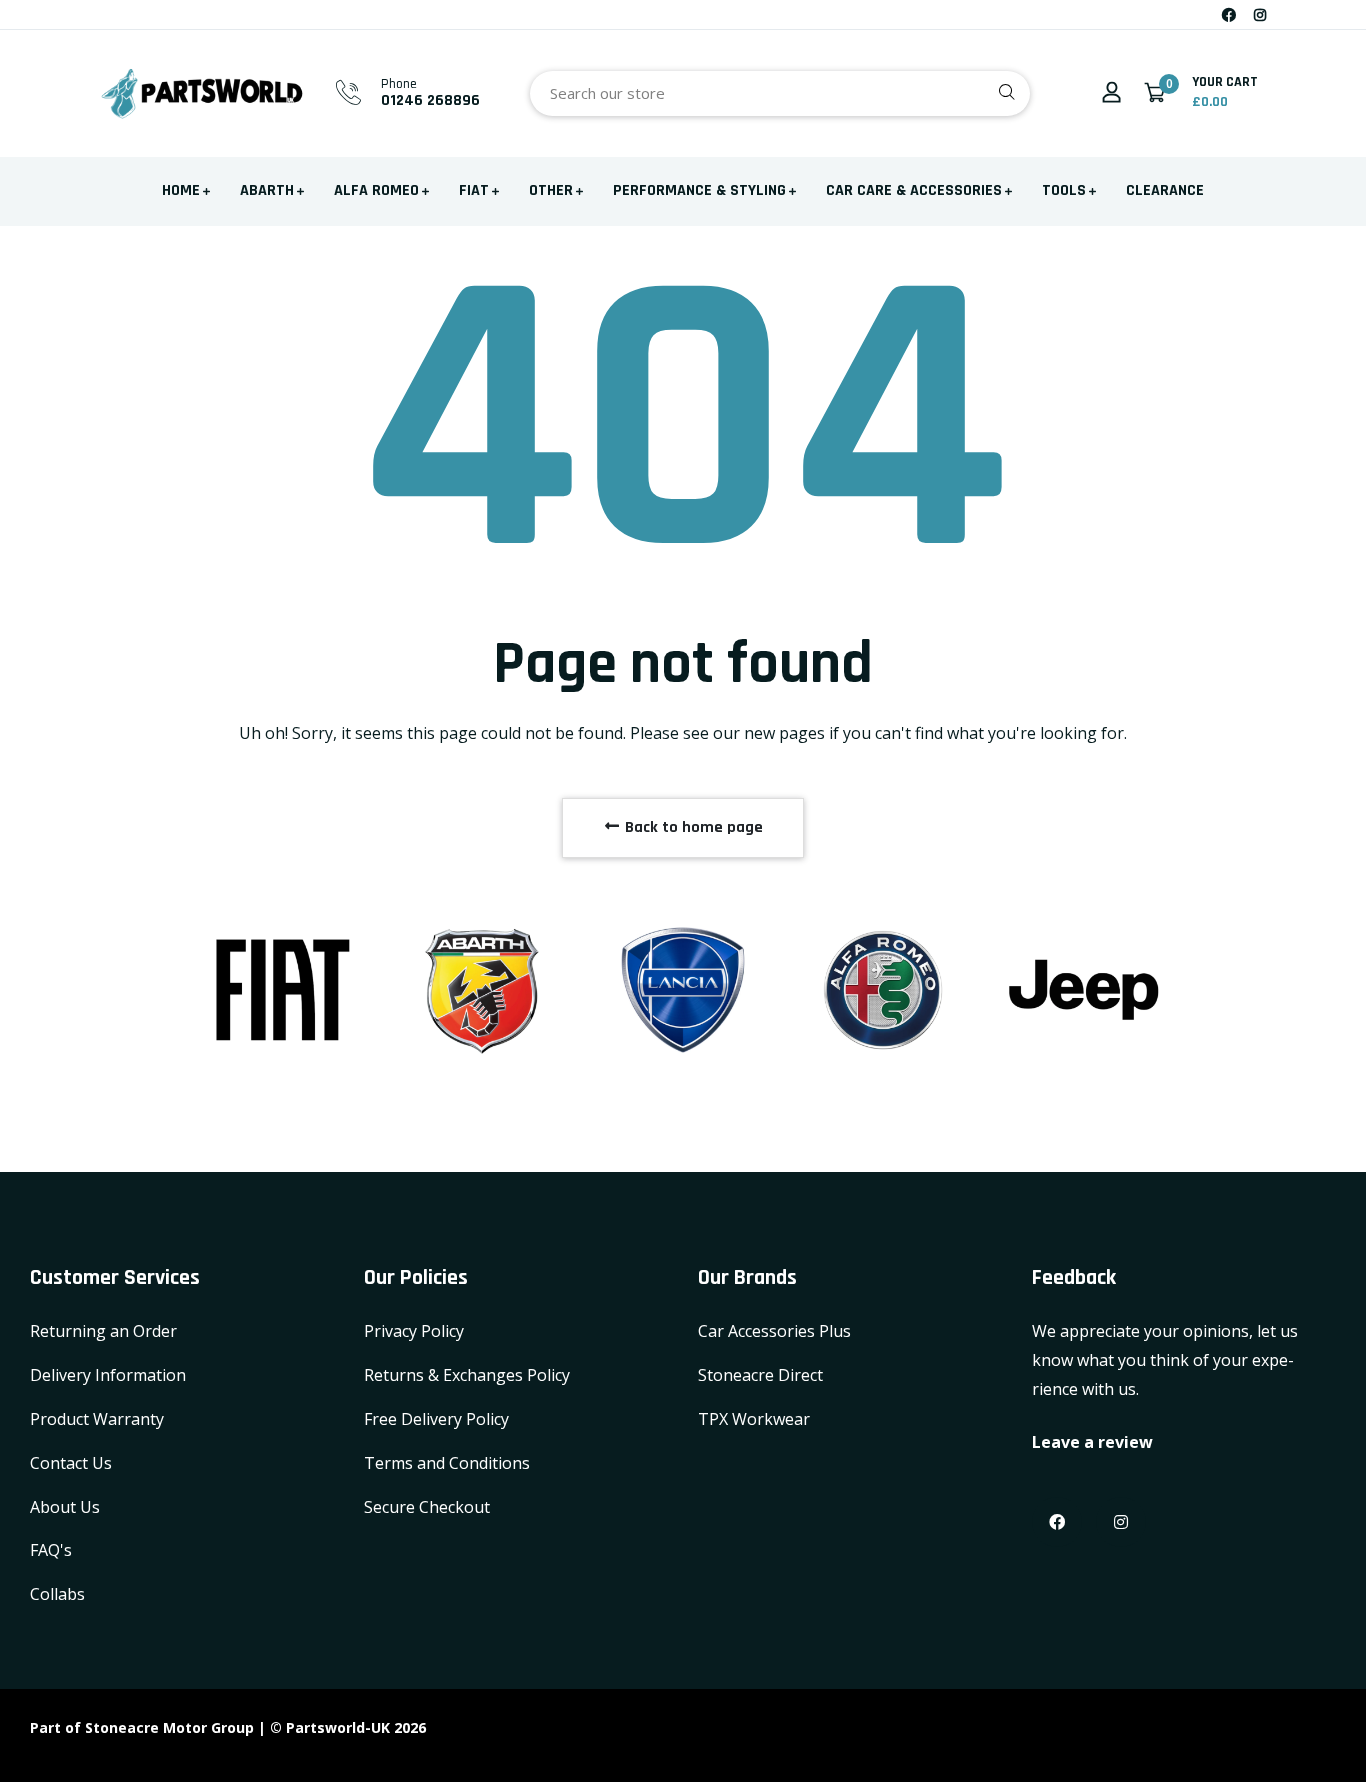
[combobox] (780, 93)
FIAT (474, 190)
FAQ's (51, 1550)
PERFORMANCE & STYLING (699, 190)
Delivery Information (108, 1375)
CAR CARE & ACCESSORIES (914, 190)
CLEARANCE (1165, 190)
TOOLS (1064, 190)
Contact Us (71, 1463)
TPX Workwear (754, 1419)
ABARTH (267, 190)
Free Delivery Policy (436, 1419)
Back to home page (692, 827)
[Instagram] (1260, 14)
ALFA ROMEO (376, 190)
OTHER (551, 190)
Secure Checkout (427, 1507)
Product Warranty (97, 1419)
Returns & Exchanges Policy (467, 1375)
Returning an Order (103, 1331)
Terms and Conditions (447, 1463)
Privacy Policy (414, 1331)
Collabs (57, 1594)
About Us (65, 1507)
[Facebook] (1229, 14)
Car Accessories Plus (774, 1331)
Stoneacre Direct (760, 1375)
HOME (181, 190)
